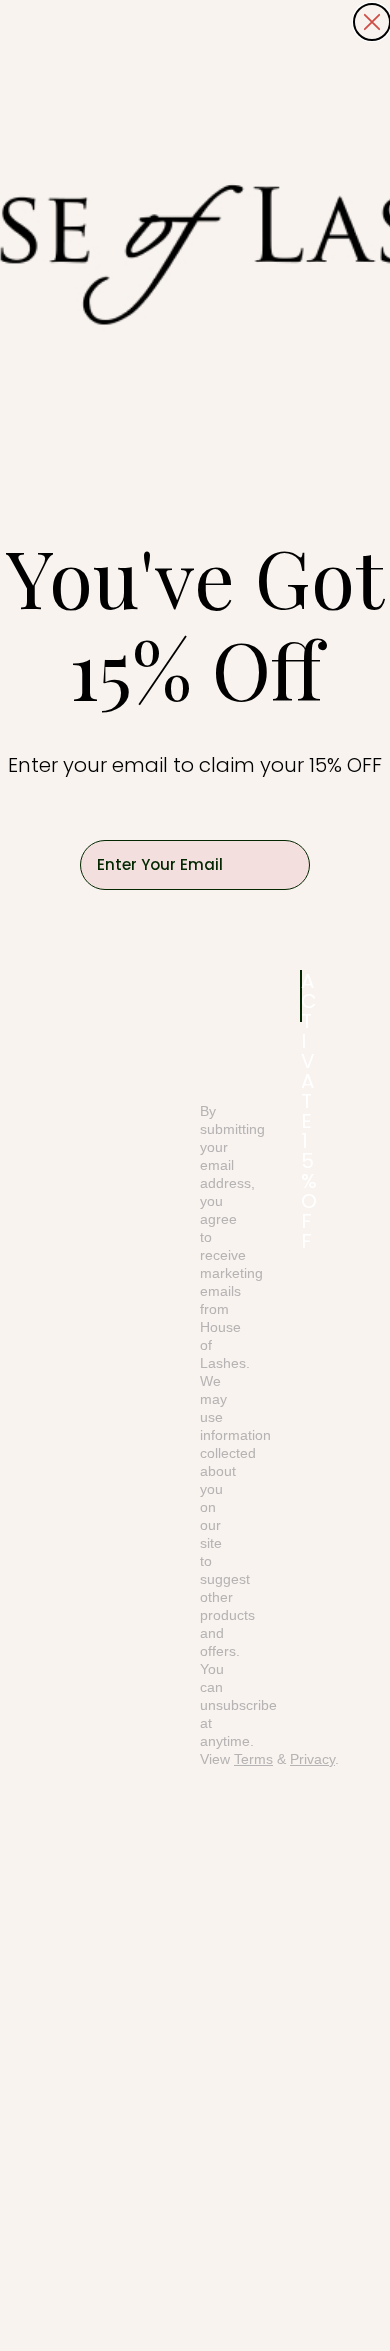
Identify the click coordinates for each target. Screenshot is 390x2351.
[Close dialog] (372, 22)
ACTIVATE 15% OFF (301, 996)
